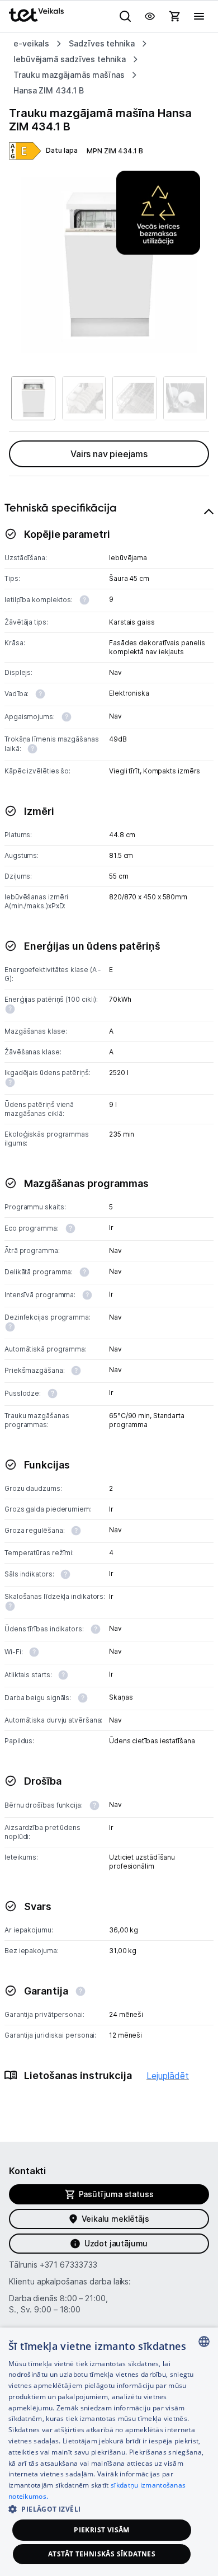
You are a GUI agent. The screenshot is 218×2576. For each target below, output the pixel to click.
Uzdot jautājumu (116, 2243)
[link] (25, 151)
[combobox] (204, 2342)
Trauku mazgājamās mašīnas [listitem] (69, 75)
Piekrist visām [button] (102, 2530)
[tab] (109, 1305)
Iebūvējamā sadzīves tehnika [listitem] (70, 59)
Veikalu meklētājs (115, 2219)
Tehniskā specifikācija (61, 508)
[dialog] (109, 2452)
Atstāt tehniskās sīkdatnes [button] (102, 2554)
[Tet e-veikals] (36, 15)
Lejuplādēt (168, 2076)
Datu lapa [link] (62, 150)
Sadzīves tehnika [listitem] (102, 43)
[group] (109, 265)
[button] (109, 2509)
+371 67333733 (68, 2265)
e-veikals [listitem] (31, 43)
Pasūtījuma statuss (116, 2194)
